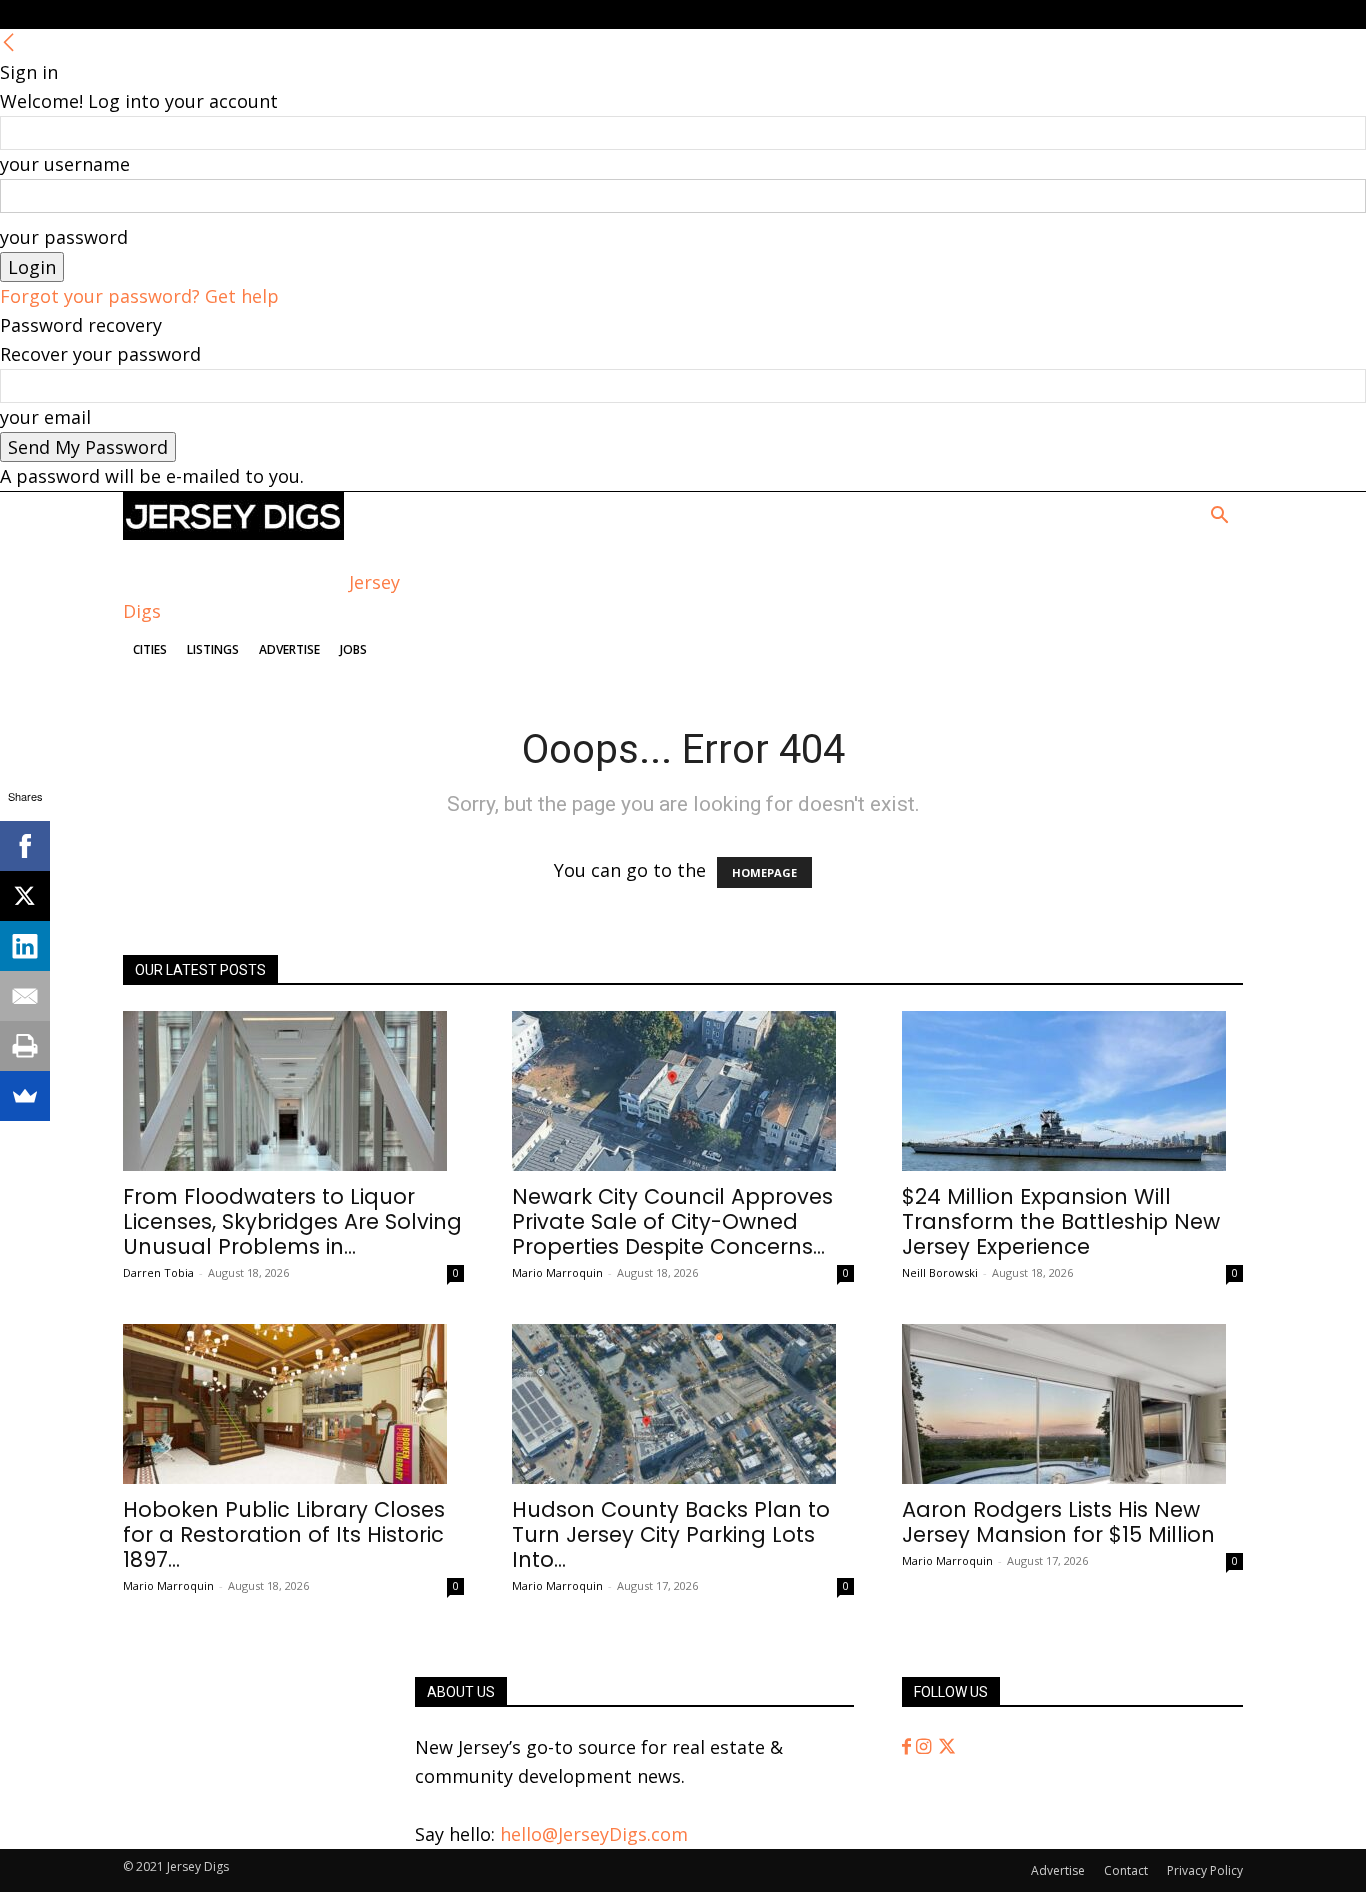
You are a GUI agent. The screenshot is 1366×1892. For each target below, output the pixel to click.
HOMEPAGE (764, 872)
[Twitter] (947, 1747)
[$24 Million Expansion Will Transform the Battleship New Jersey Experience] (1072, 1091)
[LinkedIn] (25, 946)
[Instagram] (926, 1747)
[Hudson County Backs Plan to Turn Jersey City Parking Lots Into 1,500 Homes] (682, 1404)
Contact (1126, 1870)
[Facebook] (909, 1747)
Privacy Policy (1205, 1870)
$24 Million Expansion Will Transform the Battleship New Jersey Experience (1061, 1221)
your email (45, 417)
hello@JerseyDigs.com (594, 1834)
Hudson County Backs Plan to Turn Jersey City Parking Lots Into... (671, 1534)
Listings (213, 649)
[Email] (25, 996)
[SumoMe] (25, 1096)
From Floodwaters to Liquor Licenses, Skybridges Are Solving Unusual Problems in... (292, 1221)
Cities (150, 649)
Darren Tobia (158, 1272)
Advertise (289, 649)
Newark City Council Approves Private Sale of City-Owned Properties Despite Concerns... (672, 1221)
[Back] (9, 43)
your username (65, 164)
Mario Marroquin (557, 1272)
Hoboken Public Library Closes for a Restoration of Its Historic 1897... (284, 1534)
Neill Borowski (940, 1272)
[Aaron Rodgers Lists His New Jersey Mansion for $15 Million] (1072, 1404)
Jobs (353, 649)
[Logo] (233, 533)
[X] (25, 896)
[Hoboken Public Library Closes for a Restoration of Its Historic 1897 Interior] (293, 1404)
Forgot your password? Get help (139, 296)
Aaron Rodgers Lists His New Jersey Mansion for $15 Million (1058, 1522)
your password (64, 237)
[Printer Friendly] (25, 1046)
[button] (1219, 516)
